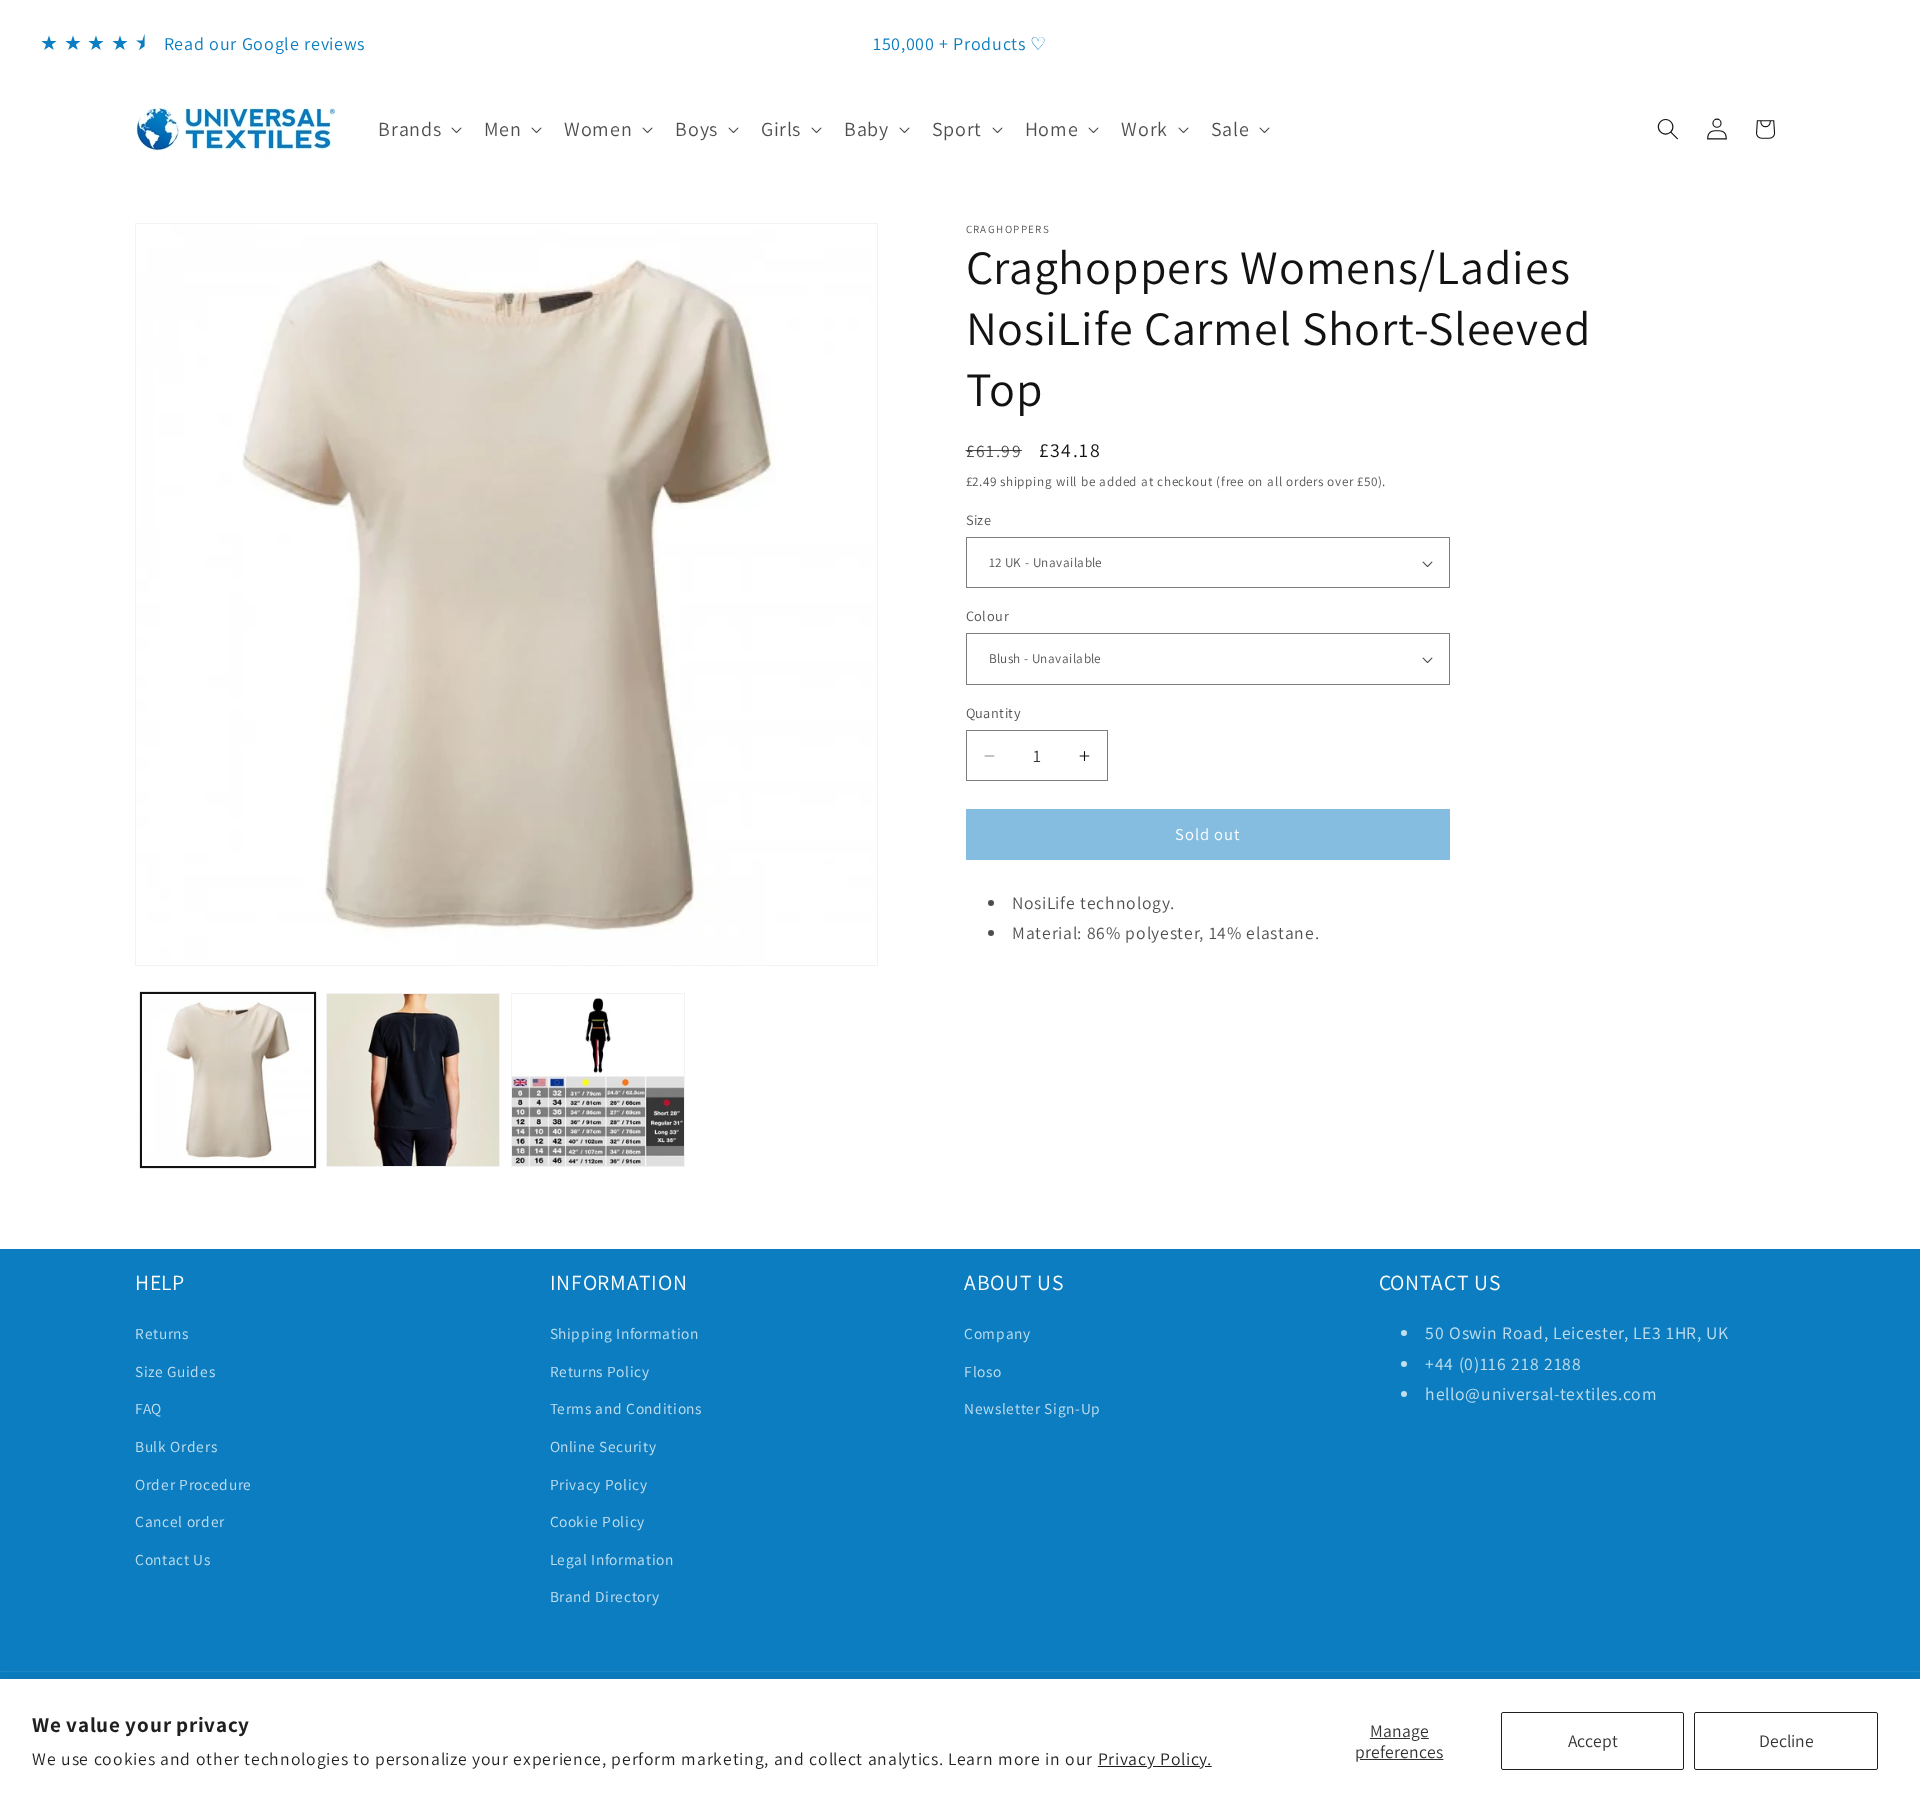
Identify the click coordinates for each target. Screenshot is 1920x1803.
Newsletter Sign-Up (1032, 1408)
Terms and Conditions (626, 1408)
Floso (982, 1371)
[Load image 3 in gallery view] (413, 1080)
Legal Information (612, 1559)
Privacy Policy (599, 1484)
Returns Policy (600, 1371)
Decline (1786, 1740)
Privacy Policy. (1155, 1758)
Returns (162, 1333)
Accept (1593, 1740)
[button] (418, 129)
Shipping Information (624, 1333)
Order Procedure (193, 1484)
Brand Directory (605, 1596)
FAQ (148, 1408)
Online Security (603, 1446)
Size (979, 519)
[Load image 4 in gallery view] (598, 1080)
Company (997, 1333)
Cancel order (180, 1521)
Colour (988, 615)
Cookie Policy (598, 1521)
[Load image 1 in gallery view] (228, 1080)
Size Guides (175, 1371)
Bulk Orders (176, 1446)
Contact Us (173, 1559)
